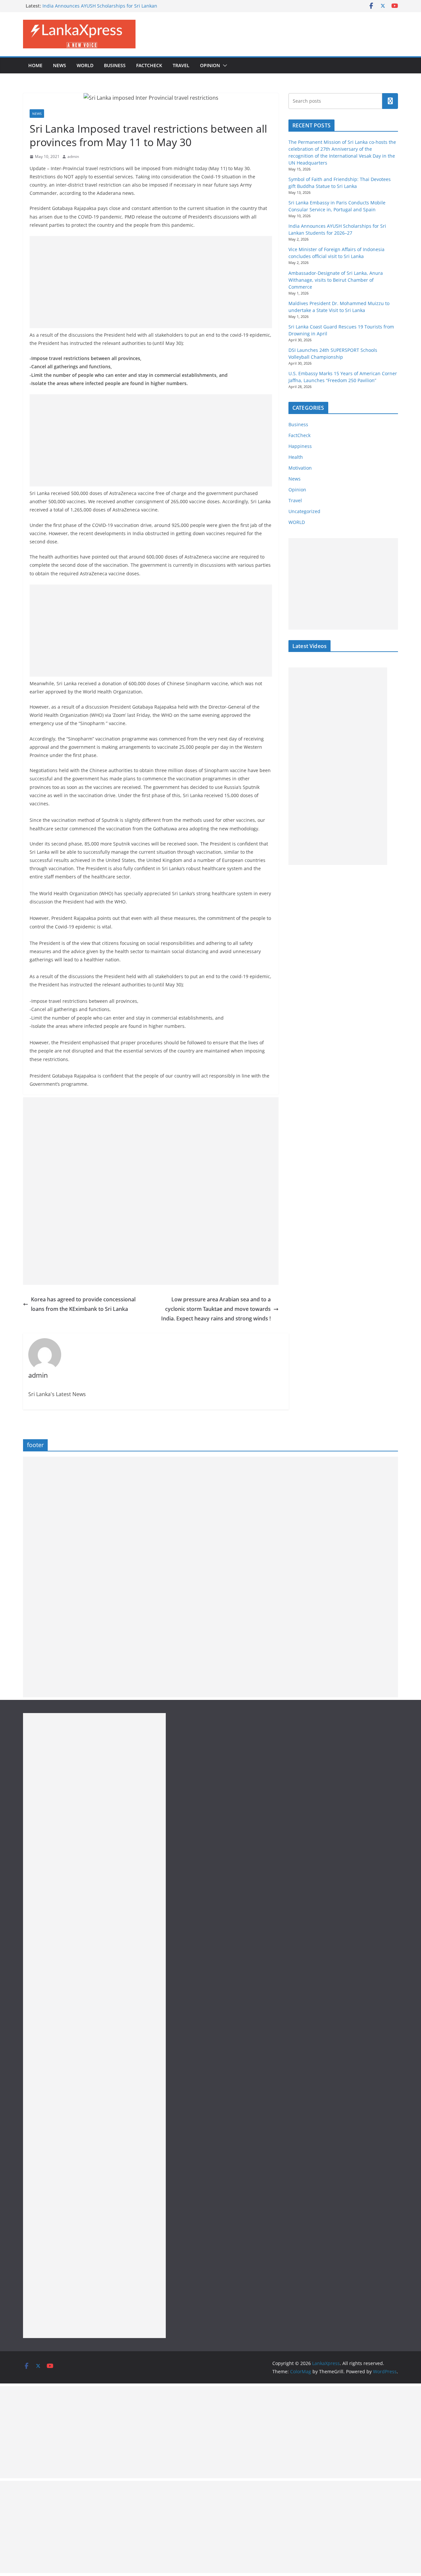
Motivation (300, 468)
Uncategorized (304, 511)
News (60, 65)
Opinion (210, 65)
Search (390, 101)
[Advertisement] (151, 282)
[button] (224, 65)
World (85, 65)
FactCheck (149, 65)
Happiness (300, 446)
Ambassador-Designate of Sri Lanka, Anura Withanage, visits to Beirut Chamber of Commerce (336, 280)
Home (35, 65)
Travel (181, 65)
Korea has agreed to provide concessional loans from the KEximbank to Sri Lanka (83, 1304)
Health (296, 457)
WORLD (297, 522)
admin (73, 156)
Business (115, 65)
